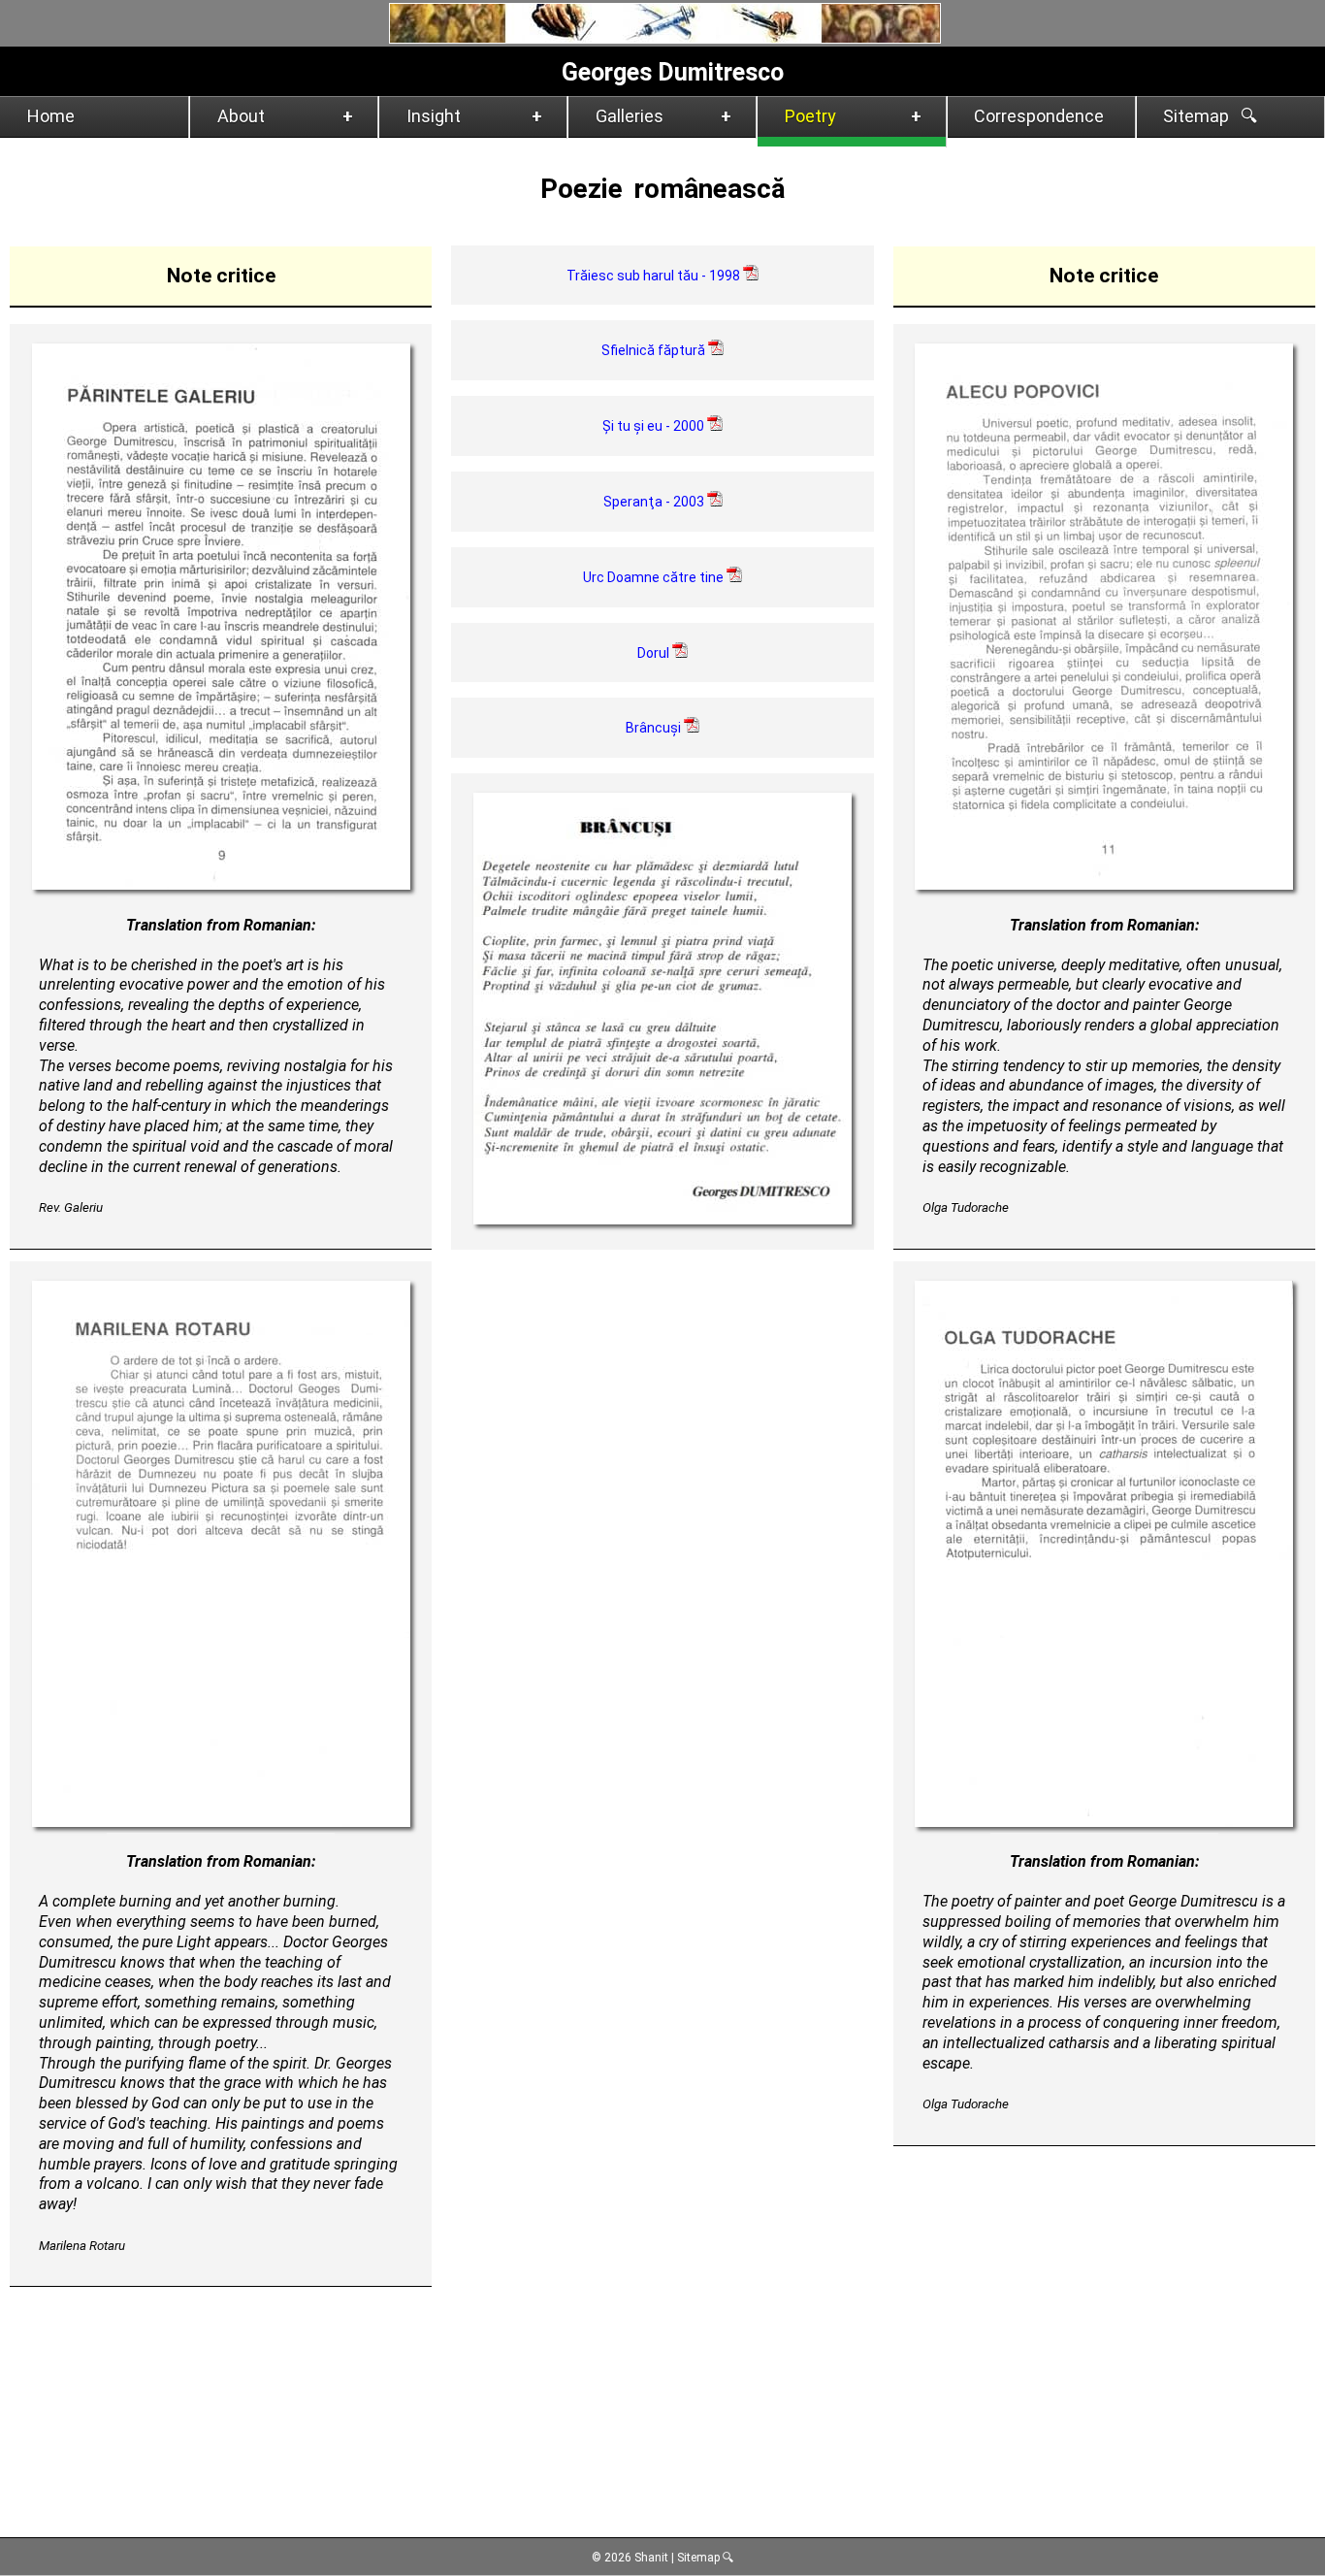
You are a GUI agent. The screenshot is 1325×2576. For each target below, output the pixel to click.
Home (51, 116)
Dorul (655, 653)
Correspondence (1039, 116)
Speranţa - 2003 (655, 502)
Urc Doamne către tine (655, 577)
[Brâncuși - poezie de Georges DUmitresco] (662, 1219)
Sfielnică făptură (655, 350)
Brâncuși (655, 728)
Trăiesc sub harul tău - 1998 (655, 276)
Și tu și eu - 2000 (655, 426)
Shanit (650, 2558)
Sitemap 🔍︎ (706, 2558)
